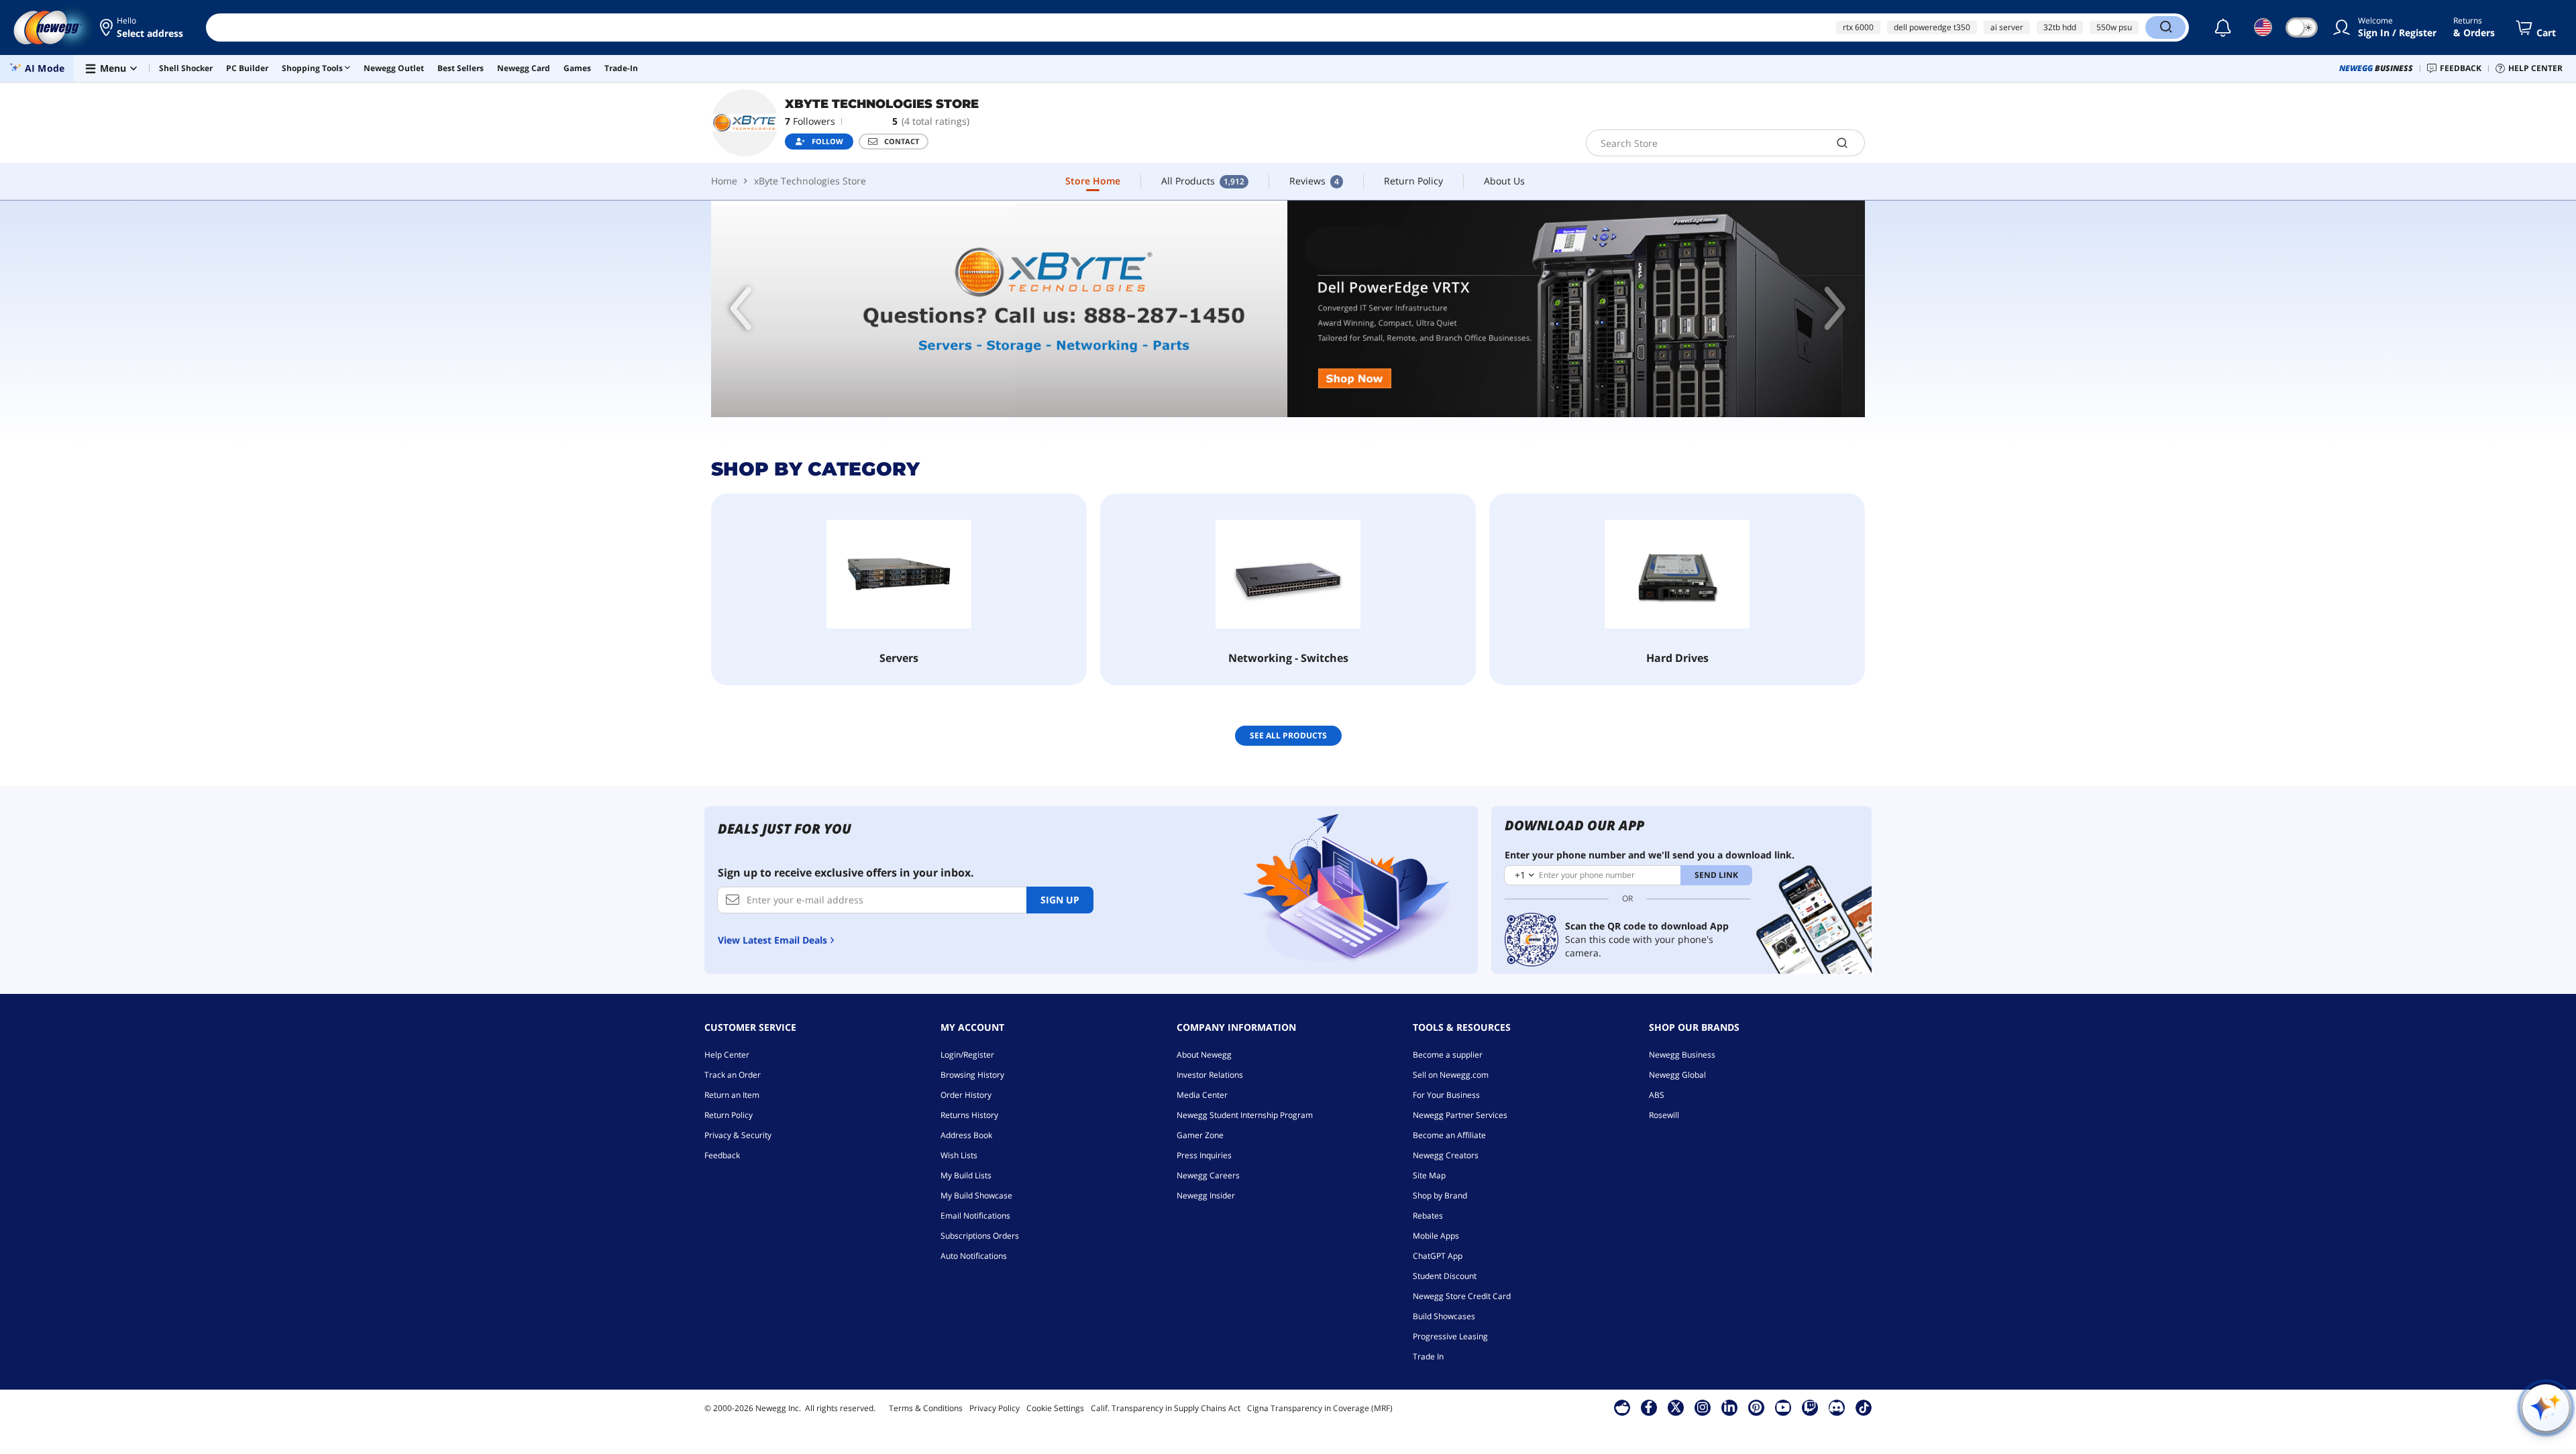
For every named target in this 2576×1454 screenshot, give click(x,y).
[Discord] (1836, 1407)
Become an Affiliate (1449, 1135)
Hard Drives (1677, 658)
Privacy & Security (738, 1135)
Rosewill (1664, 1115)
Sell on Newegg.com (1451, 1075)
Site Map (1429, 1175)
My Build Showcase (976, 1195)
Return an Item (732, 1095)
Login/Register (967, 1055)
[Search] (2165, 27)
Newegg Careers (1208, 1175)
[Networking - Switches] (1288, 574)
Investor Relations (1210, 1075)
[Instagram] (1703, 1407)
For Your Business (1446, 1095)
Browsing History (972, 1075)
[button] (143, 27)
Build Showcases (1444, 1316)
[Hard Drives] (1677, 574)
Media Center (1202, 1095)
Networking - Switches (1288, 658)
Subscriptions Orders (980, 1236)
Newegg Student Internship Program (1245, 1115)
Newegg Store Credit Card (1462, 1296)
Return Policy (729, 1115)
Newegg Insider (1206, 1195)
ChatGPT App (1438, 1256)
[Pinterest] (1756, 1407)
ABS (1657, 1095)
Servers (899, 658)
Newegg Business (1682, 1055)
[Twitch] (1810, 1407)
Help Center (727, 1055)
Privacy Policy (995, 1408)
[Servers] (899, 574)
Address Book (966, 1135)
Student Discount (1445, 1276)
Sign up (1060, 900)
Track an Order (733, 1075)
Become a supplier (1448, 1055)
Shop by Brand (1440, 1195)
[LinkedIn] (1729, 1407)
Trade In (1428, 1356)
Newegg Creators (1446, 1155)
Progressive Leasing (1450, 1336)
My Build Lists (966, 1175)
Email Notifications (975, 1216)
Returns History (969, 1115)
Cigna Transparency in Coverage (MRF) (1320, 1408)
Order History (966, 1095)
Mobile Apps (1436, 1236)
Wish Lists (959, 1155)
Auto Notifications (974, 1256)
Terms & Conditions (926, 1408)
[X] (1676, 1407)
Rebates (1428, 1216)
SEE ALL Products (1288, 735)
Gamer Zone (1200, 1135)
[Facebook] (1649, 1407)
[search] (1842, 143)
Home (724, 181)
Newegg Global (1677, 1075)
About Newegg (1204, 1055)
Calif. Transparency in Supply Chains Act (1166, 1408)
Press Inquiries (1204, 1155)
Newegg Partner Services (1460, 1115)
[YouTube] (1783, 1407)
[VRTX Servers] (1288, 309)
